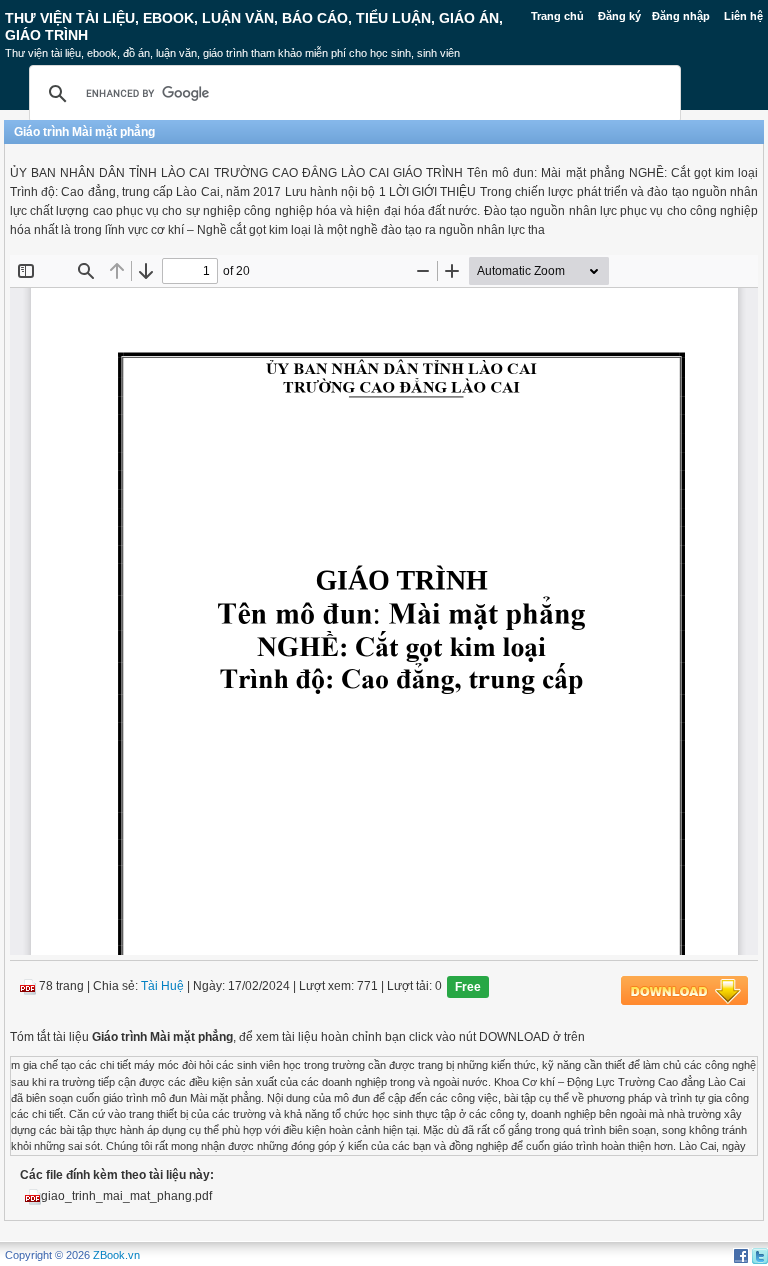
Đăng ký (619, 16)
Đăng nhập (681, 16)
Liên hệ (743, 16)
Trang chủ (557, 16)
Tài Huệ (162, 987)
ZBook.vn (116, 1255)
